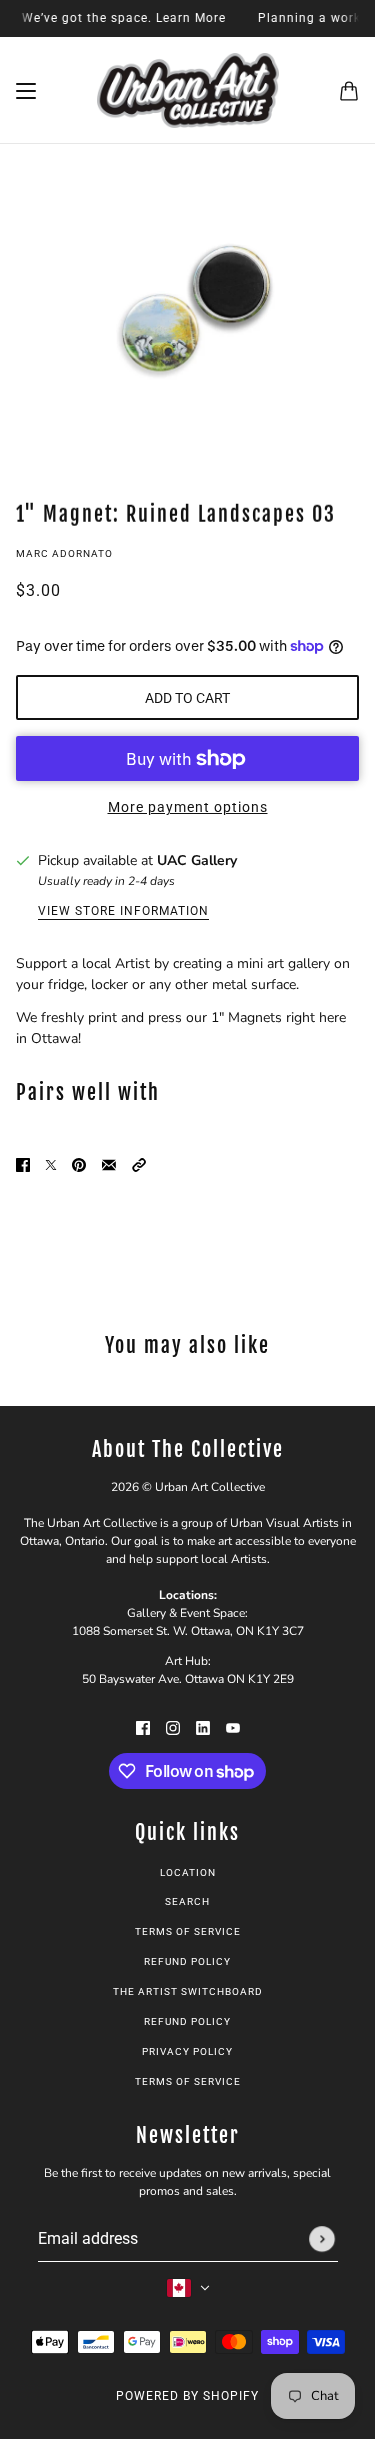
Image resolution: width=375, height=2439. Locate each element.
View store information (123, 911)
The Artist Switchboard (188, 1991)
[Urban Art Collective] (188, 90)
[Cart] (349, 91)
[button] (139, 1163)
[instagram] (173, 1726)
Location (188, 1872)
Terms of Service (188, 1931)
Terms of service (188, 2081)
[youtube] (233, 1726)
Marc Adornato (64, 553)
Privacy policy (187, 2051)
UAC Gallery (197, 860)
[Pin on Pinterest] (79, 1163)
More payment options (188, 807)
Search (187, 1901)
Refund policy (187, 1961)
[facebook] (143, 1726)
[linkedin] (203, 1726)
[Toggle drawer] (26, 91)
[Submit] (322, 2239)
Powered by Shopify (187, 2396)
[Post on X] (51, 1163)
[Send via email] (109, 1163)
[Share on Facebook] (23, 1163)
